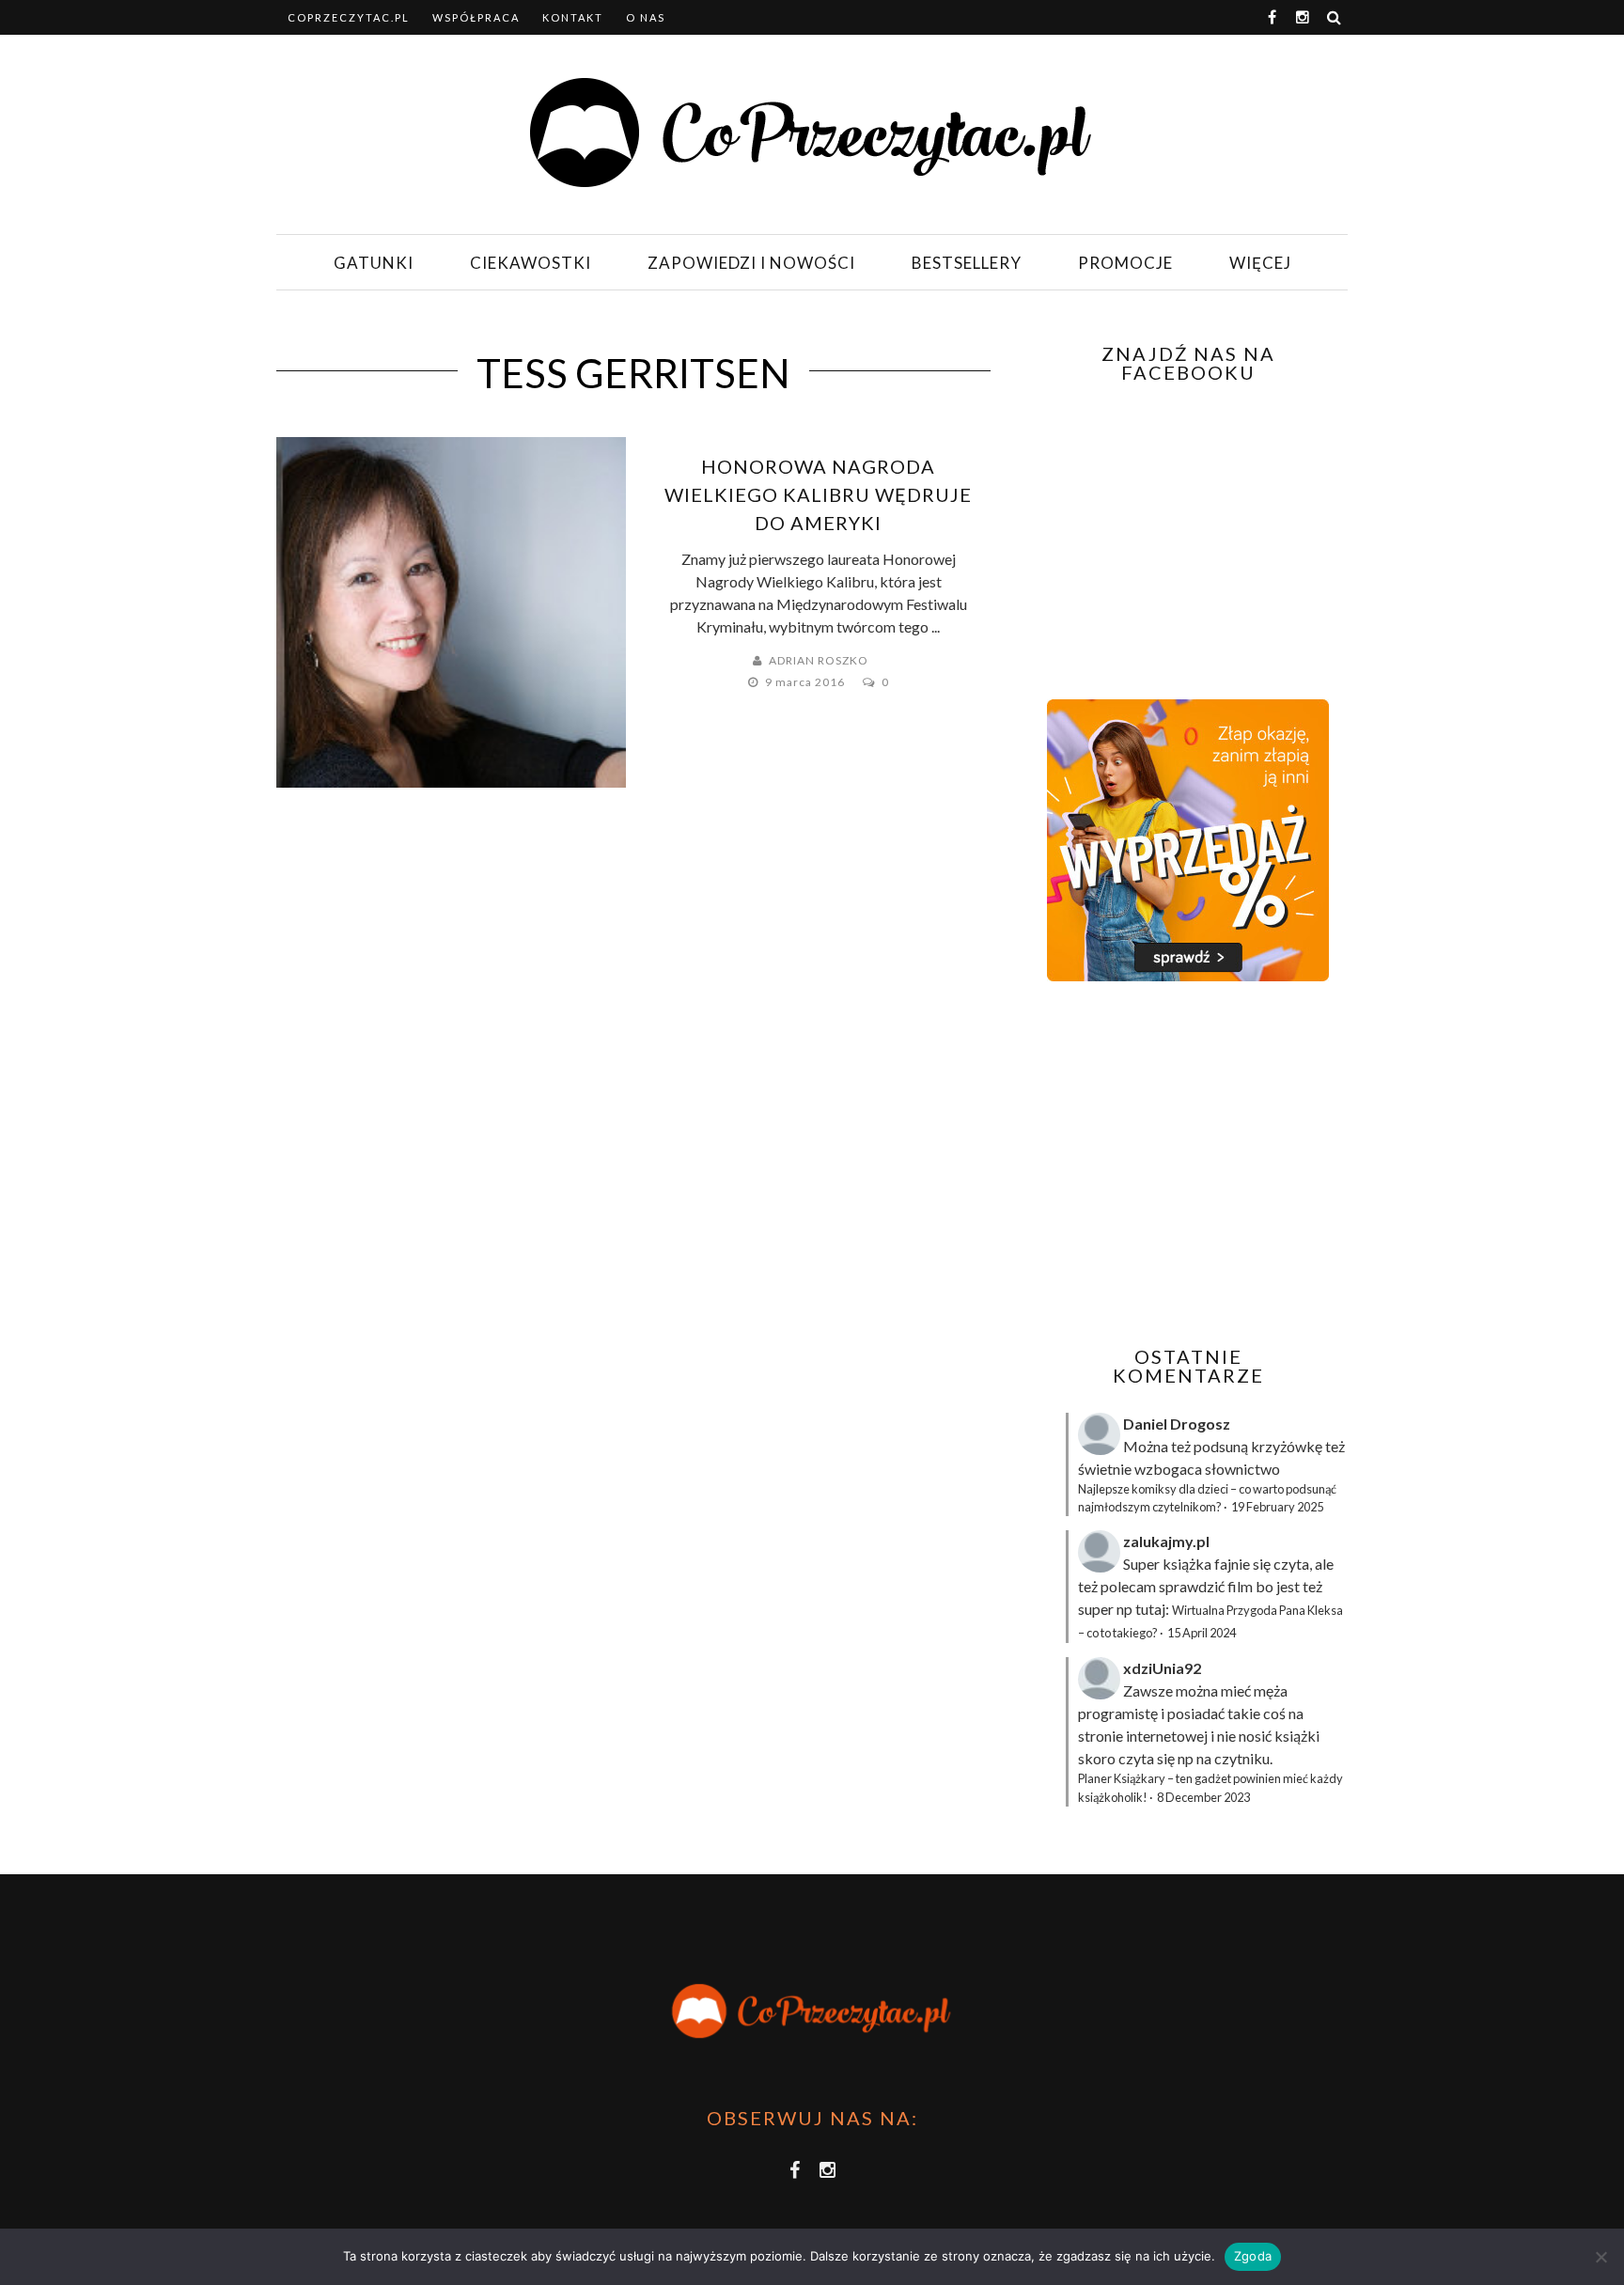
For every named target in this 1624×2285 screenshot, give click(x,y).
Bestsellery (967, 263)
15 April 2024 (1202, 1633)
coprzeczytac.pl (349, 17)
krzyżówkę (1287, 1446)
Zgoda (1253, 2256)
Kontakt (573, 17)
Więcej (1260, 263)
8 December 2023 (1203, 1797)
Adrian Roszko (819, 660)
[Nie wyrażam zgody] (1601, 2257)
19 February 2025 (1277, 1507)
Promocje (1125, 263)
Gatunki (374, 263)
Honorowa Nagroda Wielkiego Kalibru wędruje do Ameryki (818, 494)
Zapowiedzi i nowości (751, 263)
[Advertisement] (1186, 1164)
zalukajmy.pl (1166, 1541)
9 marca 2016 (806, 682)
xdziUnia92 (1162, 1668)
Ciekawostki (531, 263)
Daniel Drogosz (1177, 1424)
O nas (646, 17)
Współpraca (476, 17)
